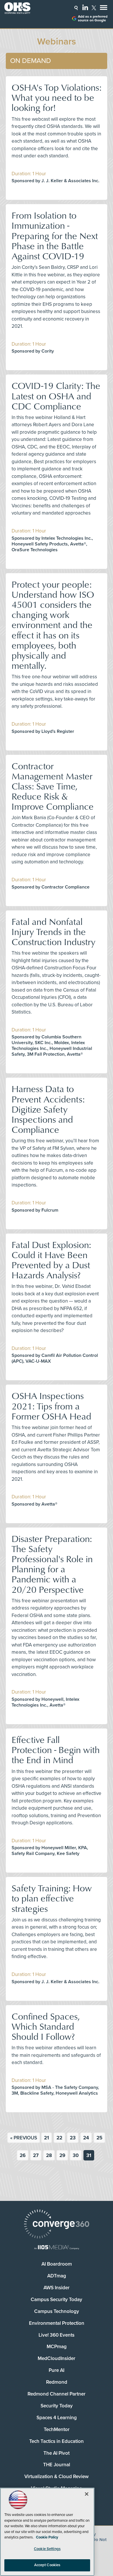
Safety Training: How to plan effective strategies (52, 1898)
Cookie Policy (47, 2537)
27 (36, 2155)
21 (47, 2138)
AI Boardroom (57, 2264)
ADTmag (57, 2276)
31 (89, 2155)
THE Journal (57, 2465)
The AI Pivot (57, 2453)
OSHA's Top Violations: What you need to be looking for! (57, 97)
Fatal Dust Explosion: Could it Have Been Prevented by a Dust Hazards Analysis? (51, 1260)
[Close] (87, 2494)
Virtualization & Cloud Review (57, 2477)
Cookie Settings (47, 2549)
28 (49, 2155)
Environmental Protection (57, 2323)
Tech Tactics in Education (57, 2441)
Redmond (57, 2382)
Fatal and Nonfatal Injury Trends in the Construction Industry (53, 931)
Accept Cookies (47, 2565)
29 (62, 2155)
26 (23, 2155)
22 (59, 2138)
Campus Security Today (57, 2300)
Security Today (57, 2406)
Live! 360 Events (57, 2335)
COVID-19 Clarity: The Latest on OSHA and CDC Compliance (56, 395)
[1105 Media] (57, 2248)
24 (86, 2138)
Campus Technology (57, 2311)
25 (99, 2138)
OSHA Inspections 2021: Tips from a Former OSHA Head (51, 1406)
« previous (24, 2138)
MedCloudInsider (57, 2358)
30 (76, 2155)
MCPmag (57, 2347)
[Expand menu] (104, 9)
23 (73, 2138)
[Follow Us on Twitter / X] (94, 8)
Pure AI (57, 2370)
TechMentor (57, 2429)
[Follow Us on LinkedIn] (85, 7)
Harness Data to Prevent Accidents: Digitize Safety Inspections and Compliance (48, 1109)
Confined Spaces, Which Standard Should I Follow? (46, 2026)
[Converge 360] (57, 2225)
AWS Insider (57, 2288)
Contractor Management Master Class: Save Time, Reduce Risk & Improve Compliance (53, 786)
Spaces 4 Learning (57, 2418)
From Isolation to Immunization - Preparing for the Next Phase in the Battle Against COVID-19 (55, 235)
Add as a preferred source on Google (93, 18)
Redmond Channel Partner (57, 2394)
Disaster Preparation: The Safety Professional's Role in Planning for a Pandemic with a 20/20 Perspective (52, 1564)
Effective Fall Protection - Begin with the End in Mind (56, 1749)
